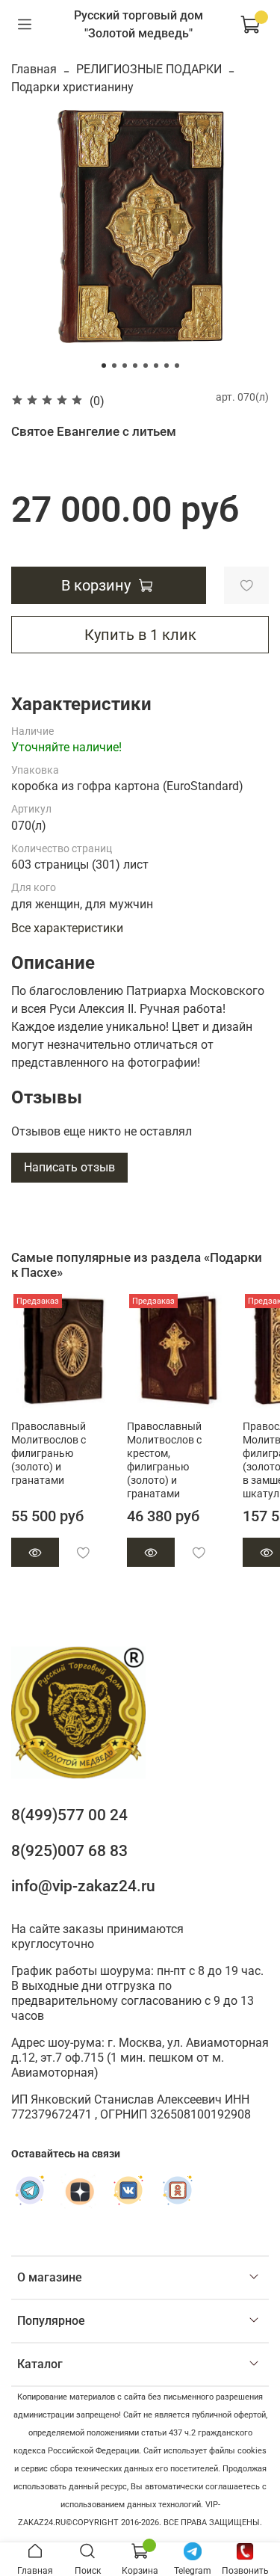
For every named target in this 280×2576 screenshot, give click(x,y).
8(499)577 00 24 (69, 1815)
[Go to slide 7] (167, 366)
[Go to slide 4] (135, 366)
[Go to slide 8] (177, 366)
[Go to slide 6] (156, 366)
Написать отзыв (69, 1167)
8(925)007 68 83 (69, 1851)
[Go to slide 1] (104, 366)
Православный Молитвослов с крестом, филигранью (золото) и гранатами (164, 1460)
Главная (34, 69)
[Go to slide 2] (114, 366)
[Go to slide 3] (125, 366)
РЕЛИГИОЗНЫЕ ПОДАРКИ (149, 69)
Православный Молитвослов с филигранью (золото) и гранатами (49, 1453)
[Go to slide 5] (146, 366)
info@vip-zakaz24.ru (83, 1886)
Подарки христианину (72, 87)
